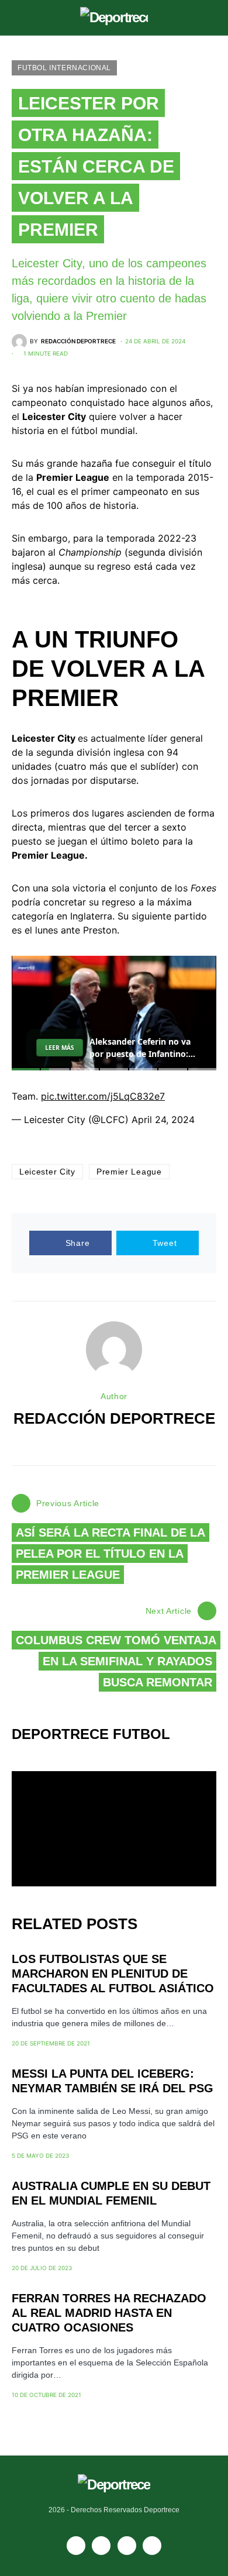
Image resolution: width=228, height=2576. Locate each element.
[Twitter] (152, 2546)
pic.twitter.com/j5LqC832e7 (103, 1096)
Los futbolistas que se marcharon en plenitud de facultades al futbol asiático (113, 1974)
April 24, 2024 (163, 1120)
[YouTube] (101, 2546)
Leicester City (47, 1172)
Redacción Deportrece (114, 1418)
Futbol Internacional (64, 68)
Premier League (129, 1172)
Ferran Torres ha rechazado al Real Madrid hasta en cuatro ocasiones (109, 2313)
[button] (15, 18)
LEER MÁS (60, 1048)
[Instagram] (127, 2546)
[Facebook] (76, 2546)
